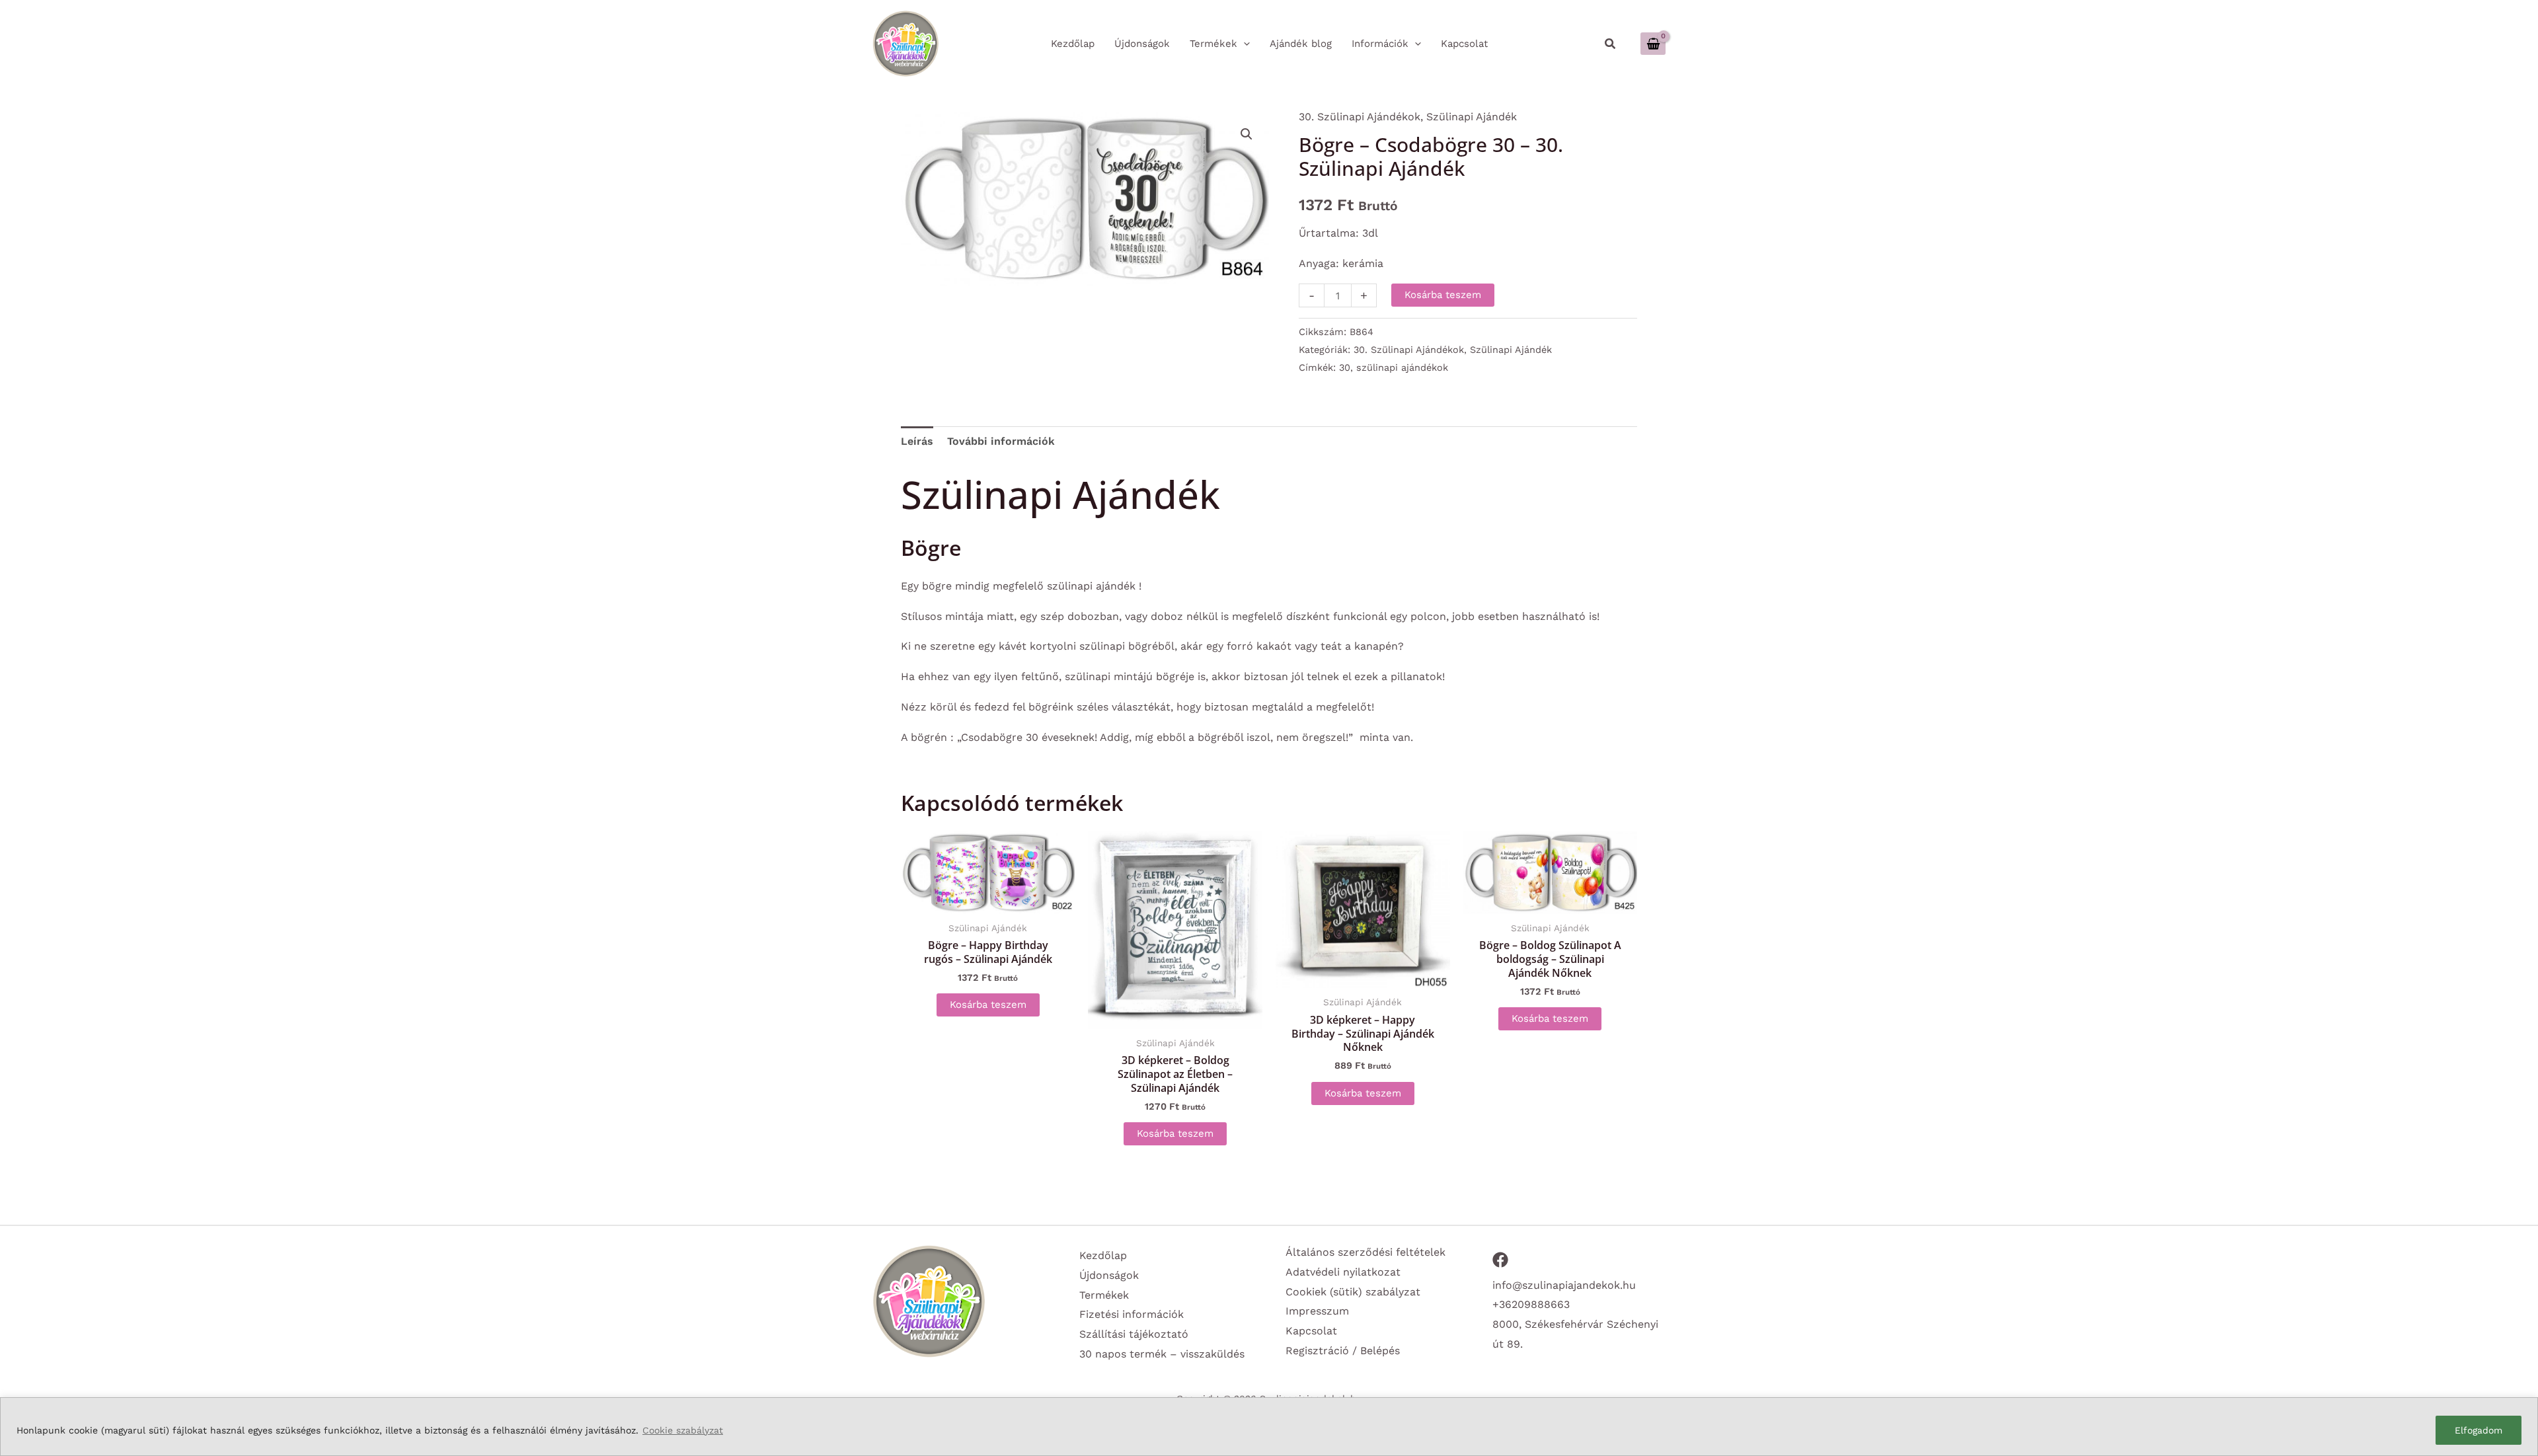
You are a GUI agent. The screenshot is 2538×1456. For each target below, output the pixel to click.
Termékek (1104, 1295)
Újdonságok (1109, 1275)
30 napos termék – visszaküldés (1162, 1354)
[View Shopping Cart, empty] (1653, 43)
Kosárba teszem (1443, 295)
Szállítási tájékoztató (1134, 1334)
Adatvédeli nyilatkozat (1343, 1272)
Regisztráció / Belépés (1343, 1351)
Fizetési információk (1132, 1314)
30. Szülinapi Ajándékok (1360, 117)
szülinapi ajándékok (1402, 367)
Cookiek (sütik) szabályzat (1353, 1292)
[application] (1244, 44)
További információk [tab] (1001, 441)
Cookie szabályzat (683, 1430)
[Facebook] (1500, 1260)
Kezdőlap (1103, 1255)
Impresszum (1317, 1311)
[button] (1611, 44)
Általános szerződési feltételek (1365, 1252)
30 (1345, 367)
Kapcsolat (1311, 1331)
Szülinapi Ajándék (1472, 117)
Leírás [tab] (917, 441)
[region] (1269, 1427)
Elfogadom (2479, 1430)
